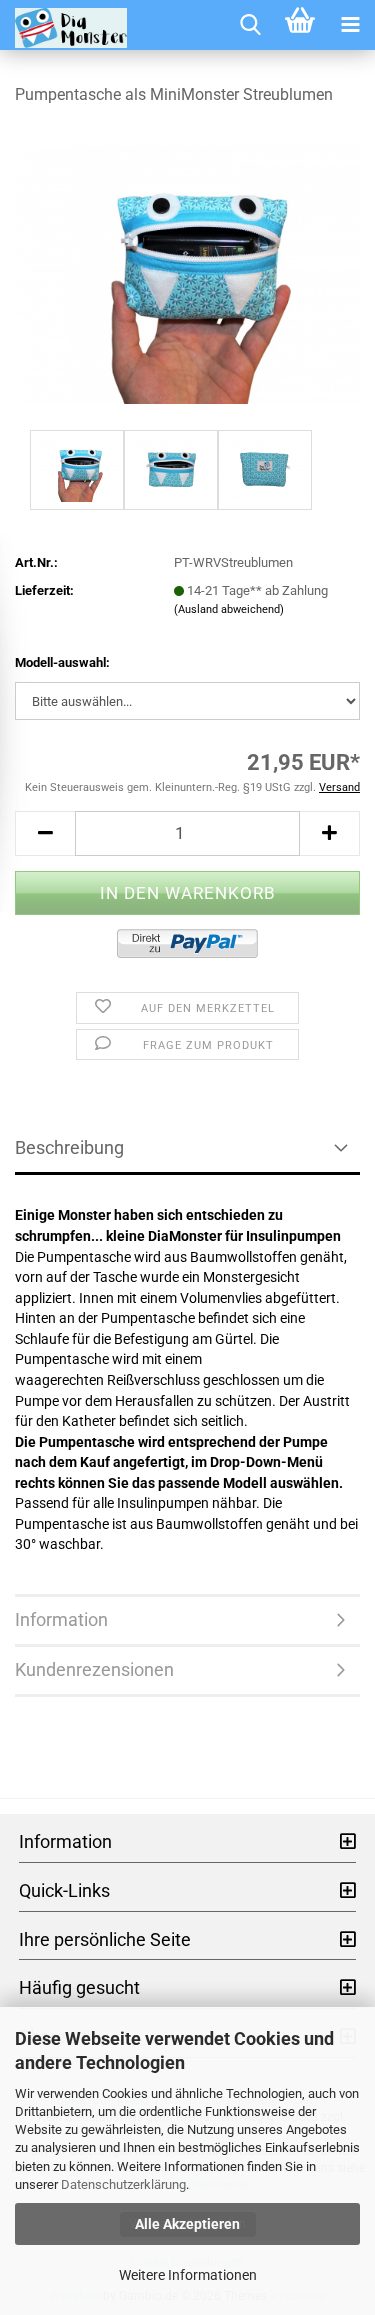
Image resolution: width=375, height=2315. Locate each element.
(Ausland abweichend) (229, 609)
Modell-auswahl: (62, 662)
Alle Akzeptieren (187, 2224)
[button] (45, 833)
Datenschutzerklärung (123, 2184)
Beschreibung (69, 1147)
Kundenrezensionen (94, 1669)
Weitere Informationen (188, 2275)
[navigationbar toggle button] (350, 25)
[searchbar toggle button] (250, 25)
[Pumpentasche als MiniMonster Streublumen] (187, 273)
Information (61, 1619)
